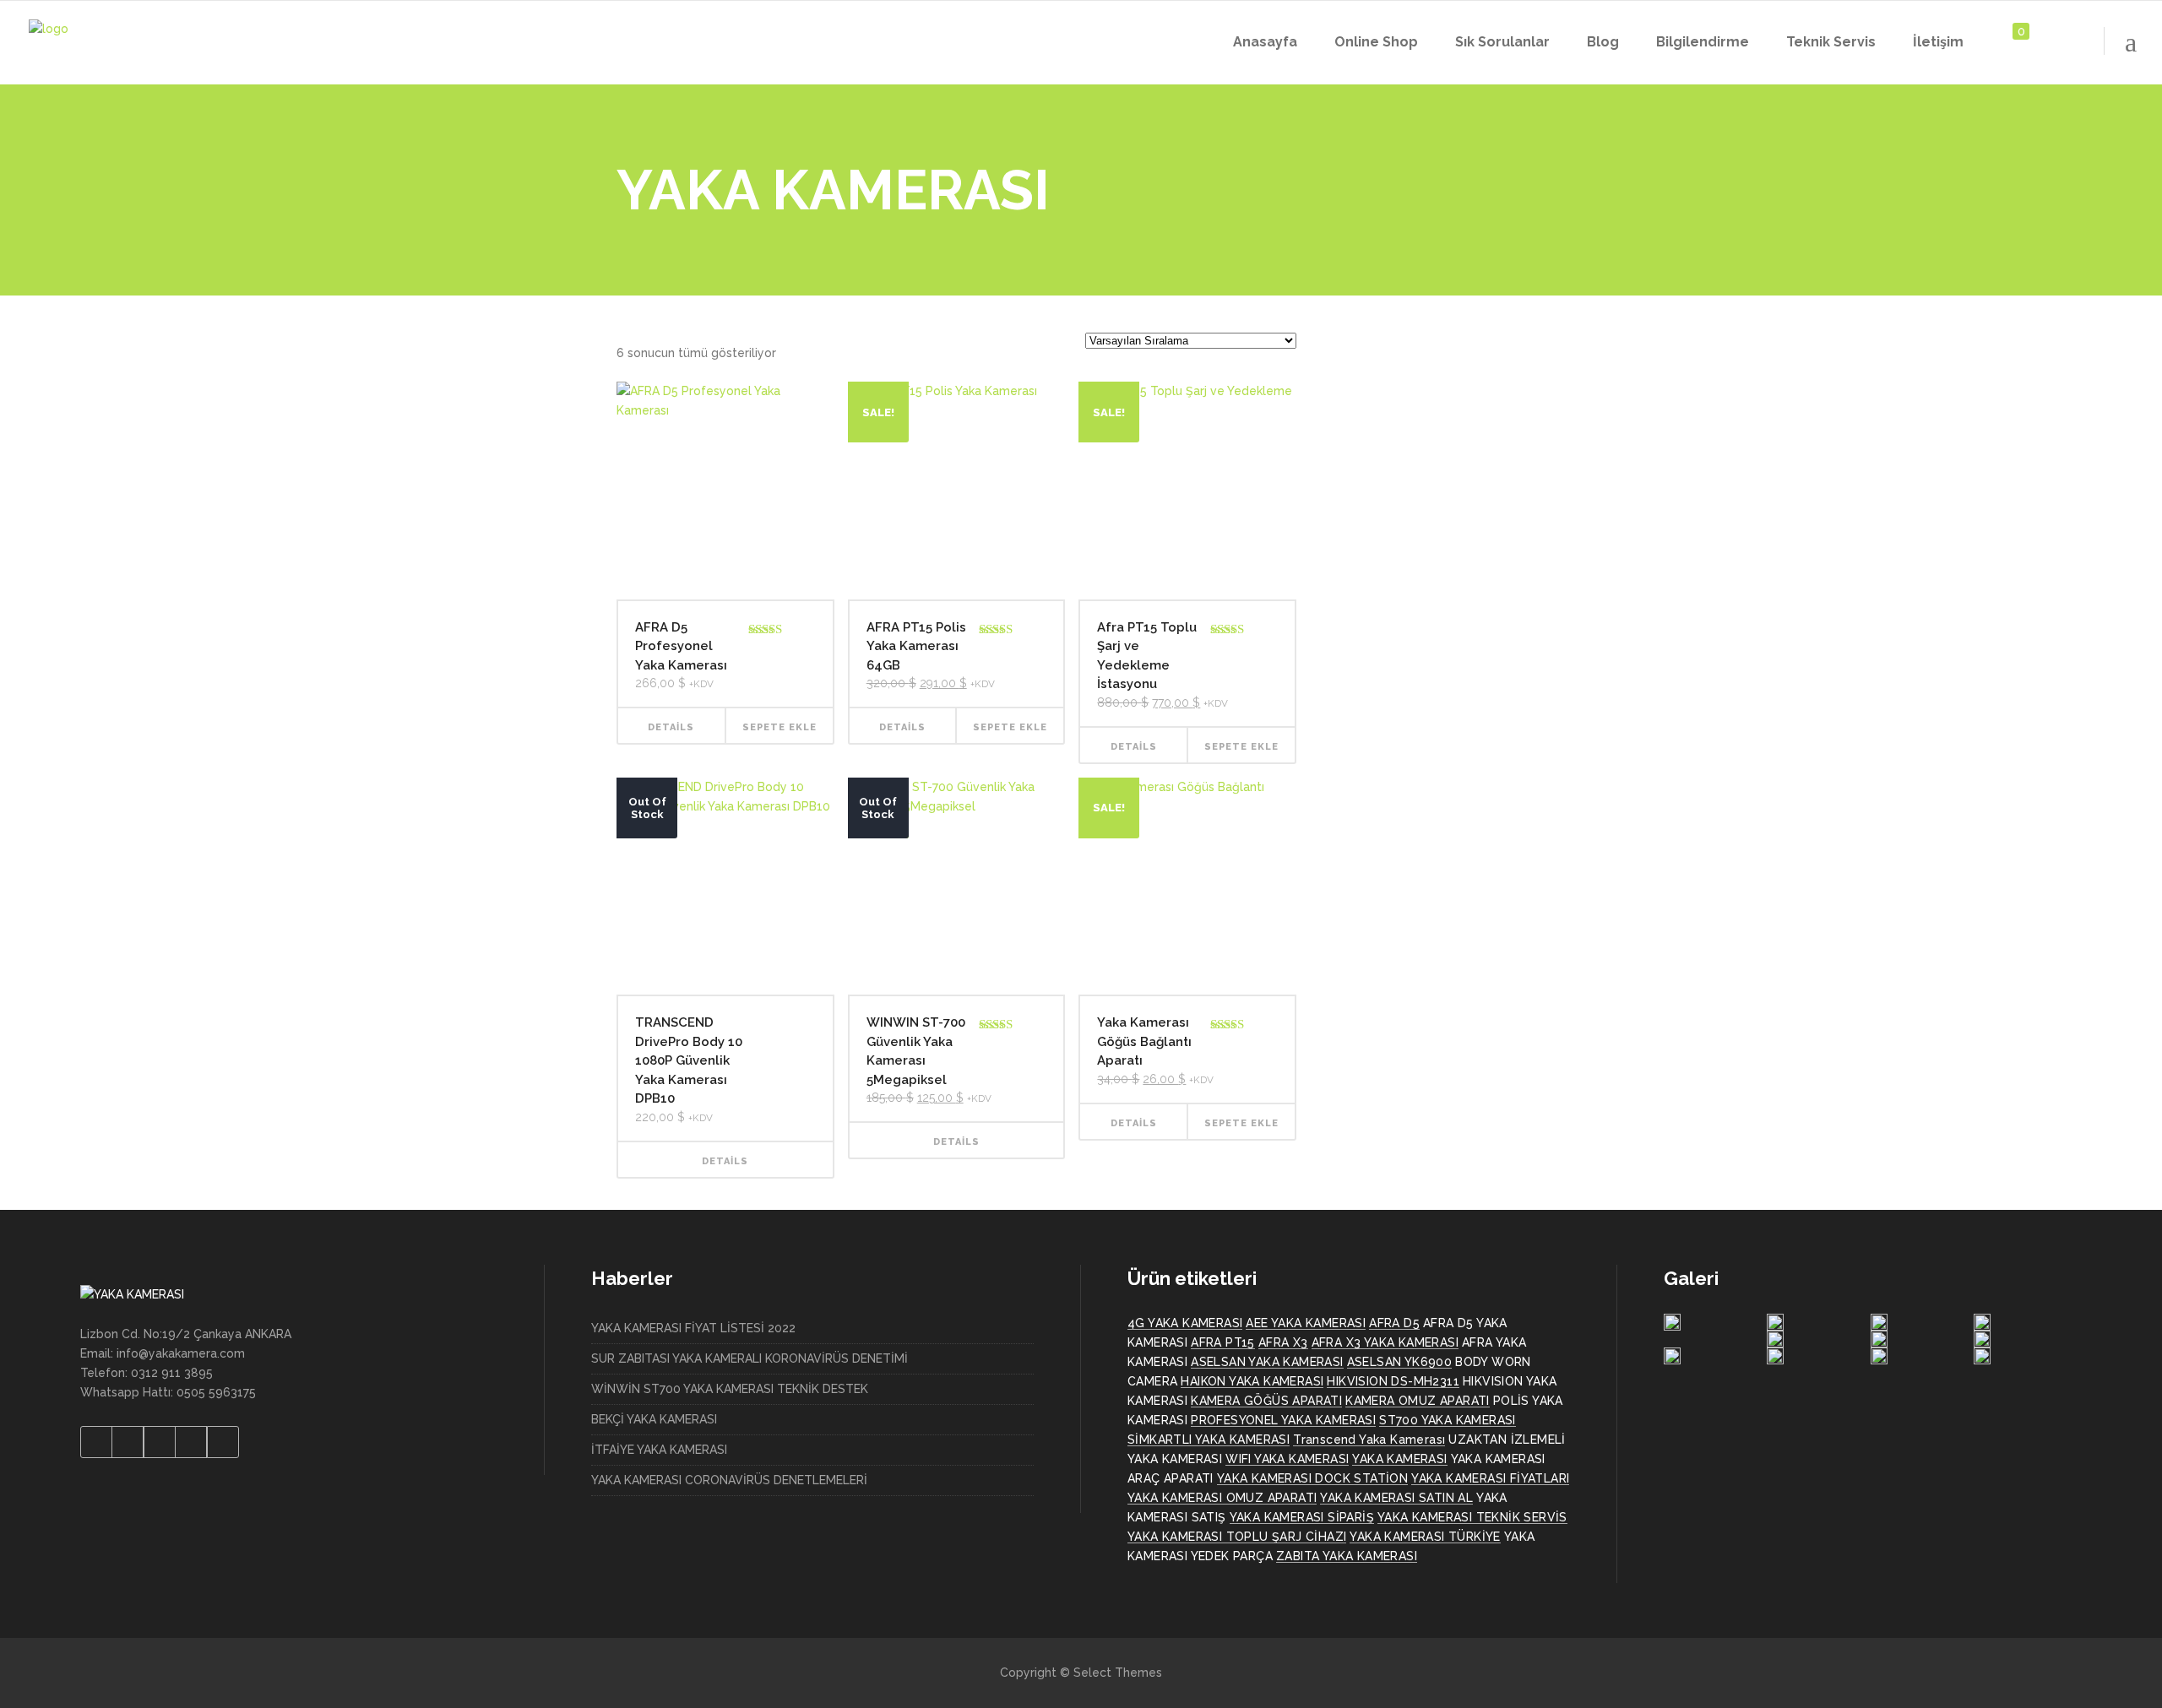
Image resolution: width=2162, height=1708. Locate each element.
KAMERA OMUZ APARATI (1418, 1401)
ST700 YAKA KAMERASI (1448, 1420)
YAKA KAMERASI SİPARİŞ (1302, 1517)
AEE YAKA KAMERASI (1306, 1323)
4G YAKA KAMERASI (1185, 1323)
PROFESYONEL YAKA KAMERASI (1283, 1420)
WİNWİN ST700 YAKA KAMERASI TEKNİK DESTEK (730, 1389)
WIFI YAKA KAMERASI (1287, 1459)
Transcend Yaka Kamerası (1369, 1440)
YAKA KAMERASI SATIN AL (1396, 1498)
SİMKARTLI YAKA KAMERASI (1209, 1440)
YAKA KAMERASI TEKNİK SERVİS (1472, 1517)
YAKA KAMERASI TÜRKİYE (1425, 1537)
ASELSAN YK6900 (1400, 1362)
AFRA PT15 (1223, 1342)
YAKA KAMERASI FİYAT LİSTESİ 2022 (693, 1328)
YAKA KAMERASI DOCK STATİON (1312, 1478)
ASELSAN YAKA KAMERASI (1267, 1362)
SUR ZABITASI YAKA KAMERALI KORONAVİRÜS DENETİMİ (750, 1358)
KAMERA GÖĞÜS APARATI (1266, 1401)
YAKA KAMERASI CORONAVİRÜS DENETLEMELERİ (729, 1480)
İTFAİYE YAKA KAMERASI (659, 1450)
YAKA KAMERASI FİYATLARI (1490, 1478)
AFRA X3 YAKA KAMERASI (1385, 1342)
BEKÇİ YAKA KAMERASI (654, 1419)
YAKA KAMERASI (1399, 1459)
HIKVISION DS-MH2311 (1393, 1381)
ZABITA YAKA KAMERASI (1347, 1556)
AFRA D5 (1394, 1323)
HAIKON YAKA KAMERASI (1252, 1381)
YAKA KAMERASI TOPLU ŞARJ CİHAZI (1237, 1537)
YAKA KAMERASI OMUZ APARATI (1222, 1498)
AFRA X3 (1283, 1342)
